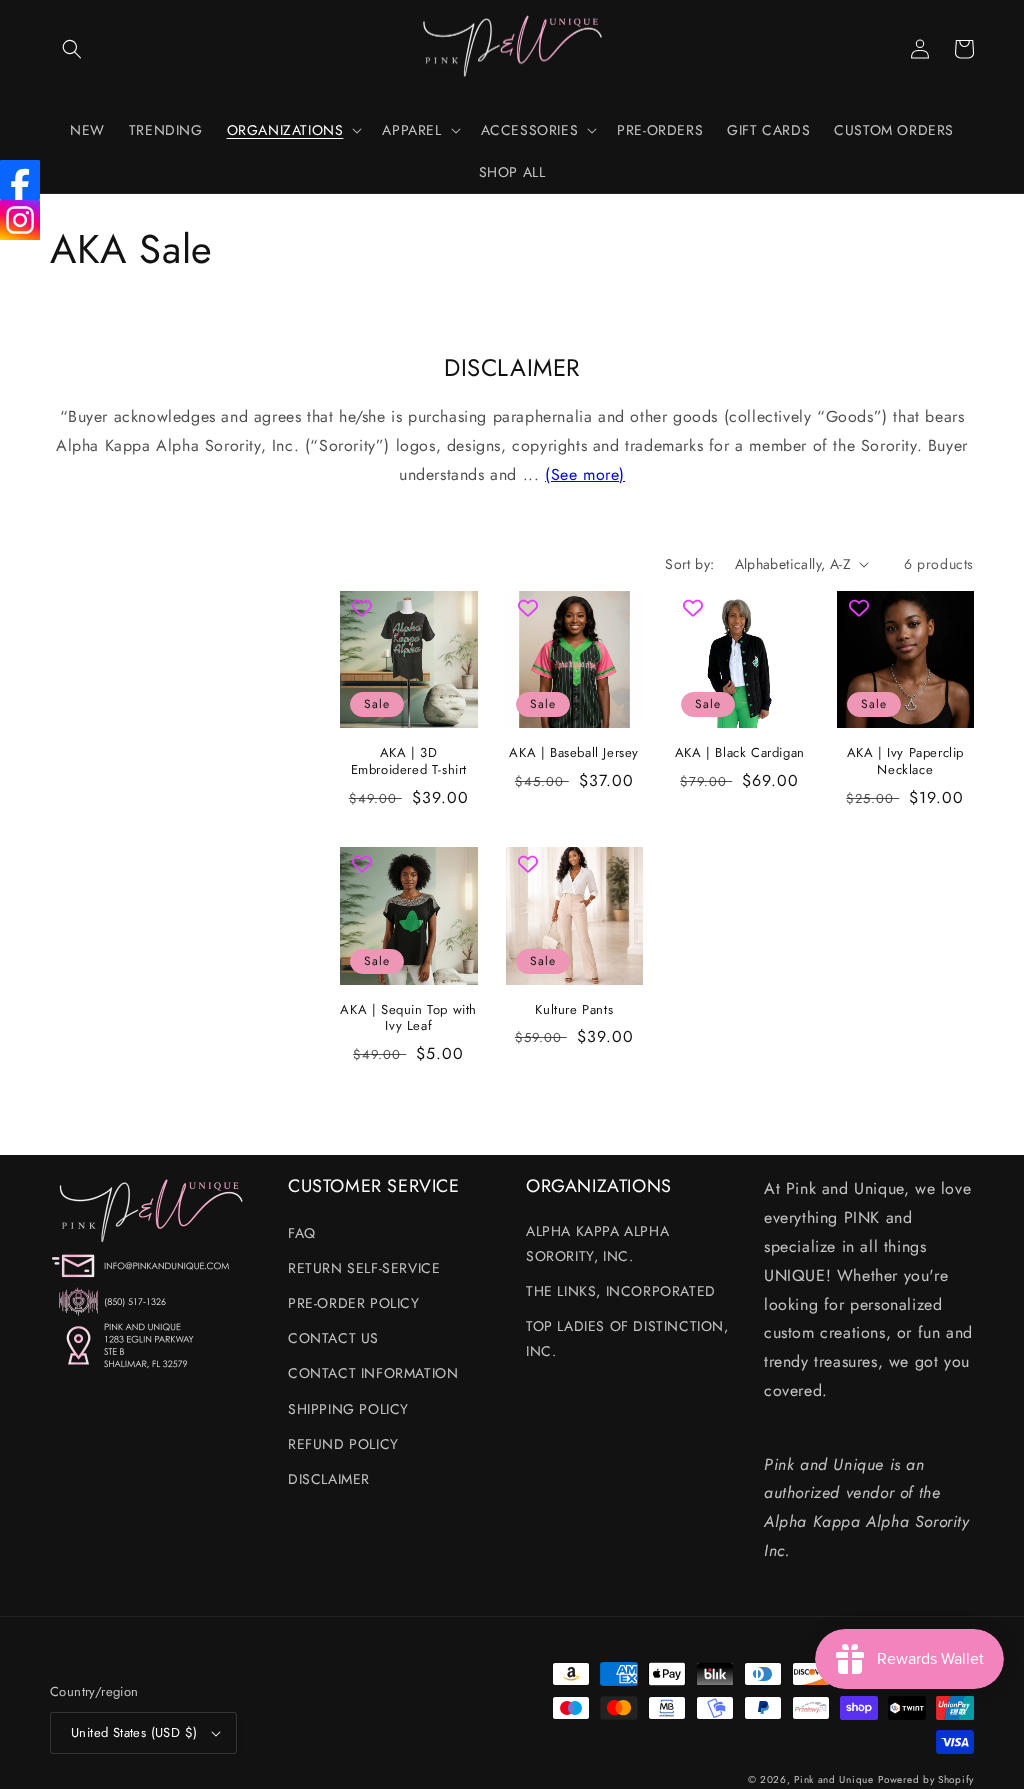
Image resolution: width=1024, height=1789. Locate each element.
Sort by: (689, 564)
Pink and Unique (834, 1779)
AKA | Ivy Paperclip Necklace (905, 762)
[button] (72, 49)
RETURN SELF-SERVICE (364, 1268)
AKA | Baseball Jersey (574, 753)
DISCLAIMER (329, 1479)
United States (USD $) (134, 1732)
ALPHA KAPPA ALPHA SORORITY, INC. (597, 1243)
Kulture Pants (574, 1010)
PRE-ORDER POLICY (354, 1303)
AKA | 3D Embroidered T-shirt (409, 762)
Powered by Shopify (926, 1779)
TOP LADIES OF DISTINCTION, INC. (627, 1338)
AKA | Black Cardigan (740, 753)
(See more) (585, 474)
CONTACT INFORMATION (373, 1373)
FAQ (302, 1233)
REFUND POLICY (343, 1444)
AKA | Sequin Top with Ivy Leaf (408, 1019)
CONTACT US (333, 1338)
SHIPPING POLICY (348, 1409)
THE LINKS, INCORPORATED (621, 1291)
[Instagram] (20, 220)
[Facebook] (20, 180)
